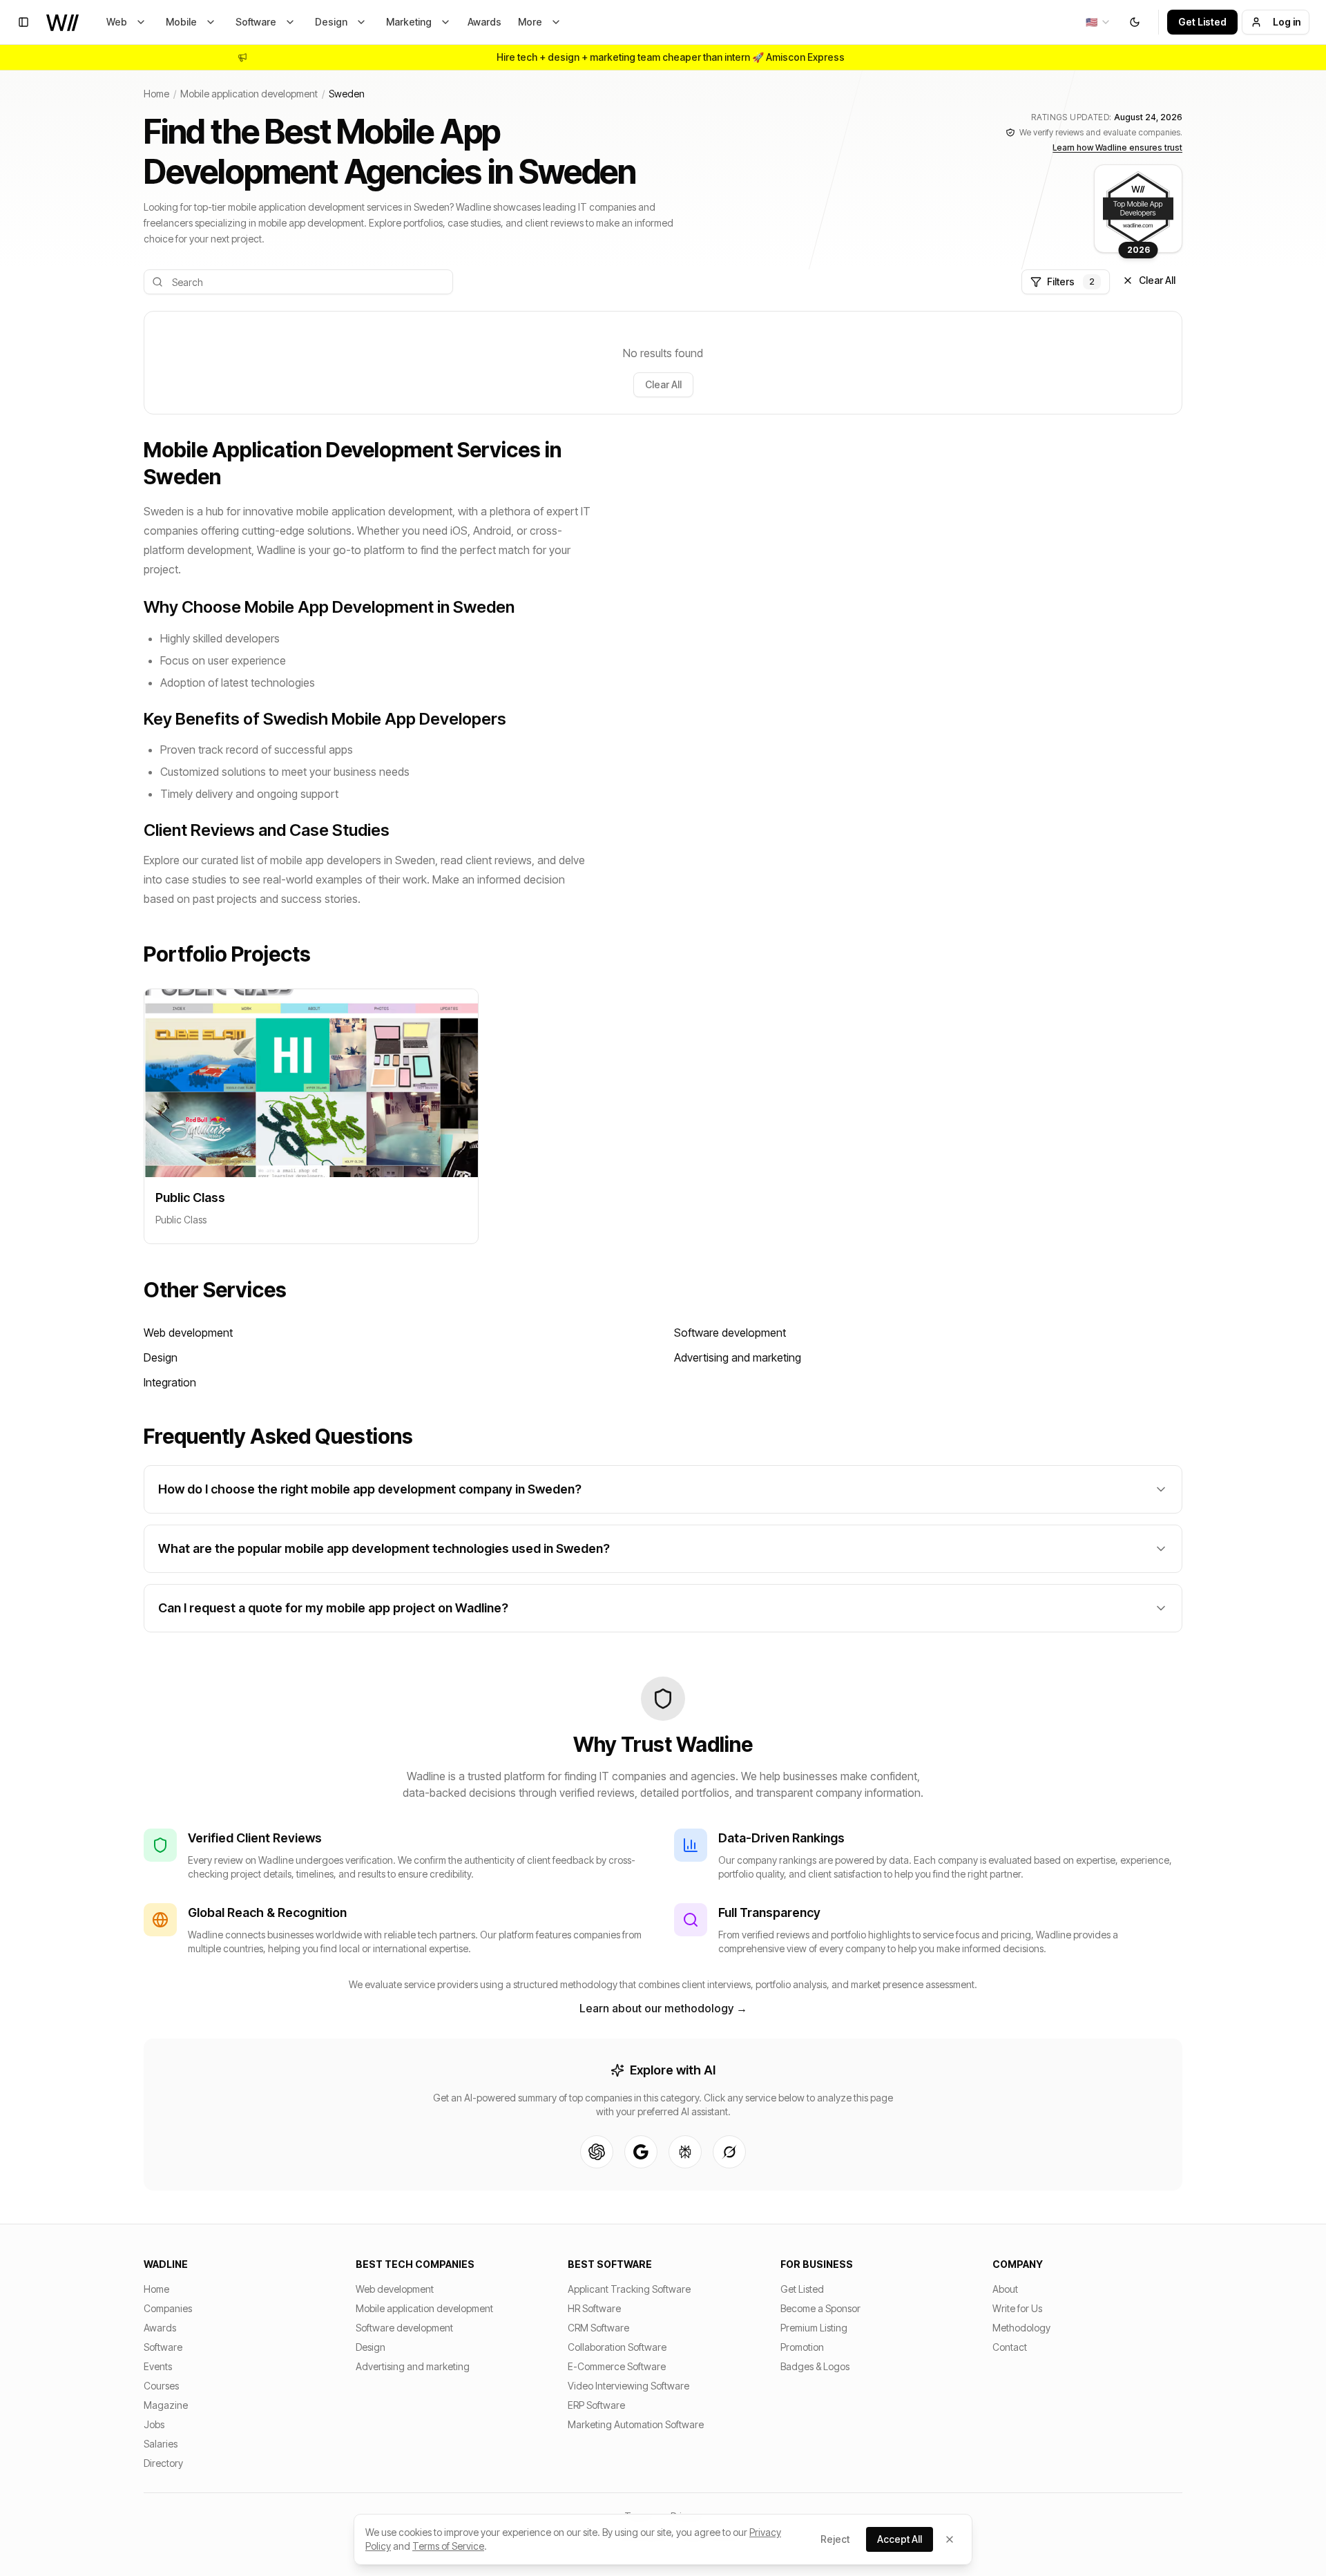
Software (256, 22)
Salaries (161, 2444)
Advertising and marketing (738, 1357)
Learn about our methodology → (663, 2008)
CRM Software (598, 2328)
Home (156, 94)
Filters (1071, 282)
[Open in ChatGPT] (597, 2152)
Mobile (181, 22)
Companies (168, 2308)
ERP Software (596, 2405)
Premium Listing (814, 2328)
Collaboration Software (617, 2347)
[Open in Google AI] (641, 2152)
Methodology (1021, 2328)
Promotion (802, 2347)
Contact (1010, 2347)
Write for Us (1017, 2308)
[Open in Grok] (729, 2152)
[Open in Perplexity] (685, 2152)
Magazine (166, 2405)
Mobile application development (249, 94)
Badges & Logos (815, 2366)
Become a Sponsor (820, 2308)
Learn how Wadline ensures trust (1117, 147)
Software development (730, 1333)
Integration (170, 1382)
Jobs (154, 2424)
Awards (484, 22)
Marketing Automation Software (636, 2424)
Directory (163, 2463)
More (530, 22)
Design (331, 22)
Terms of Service (448, 2546)
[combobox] (1098, 22)
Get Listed (1202, 22)
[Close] (950, 2539)
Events (158, 2366)
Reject (835, 2539)
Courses (161, 2386)
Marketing (409, 22)
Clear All (1157, 280)
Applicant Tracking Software (629, 2289)
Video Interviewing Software (628, 2386)
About (1005, 2289)
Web (117, 22)
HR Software (594, 2308)
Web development (188, 1333)
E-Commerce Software (617, 2366)
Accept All (900, 2539)
